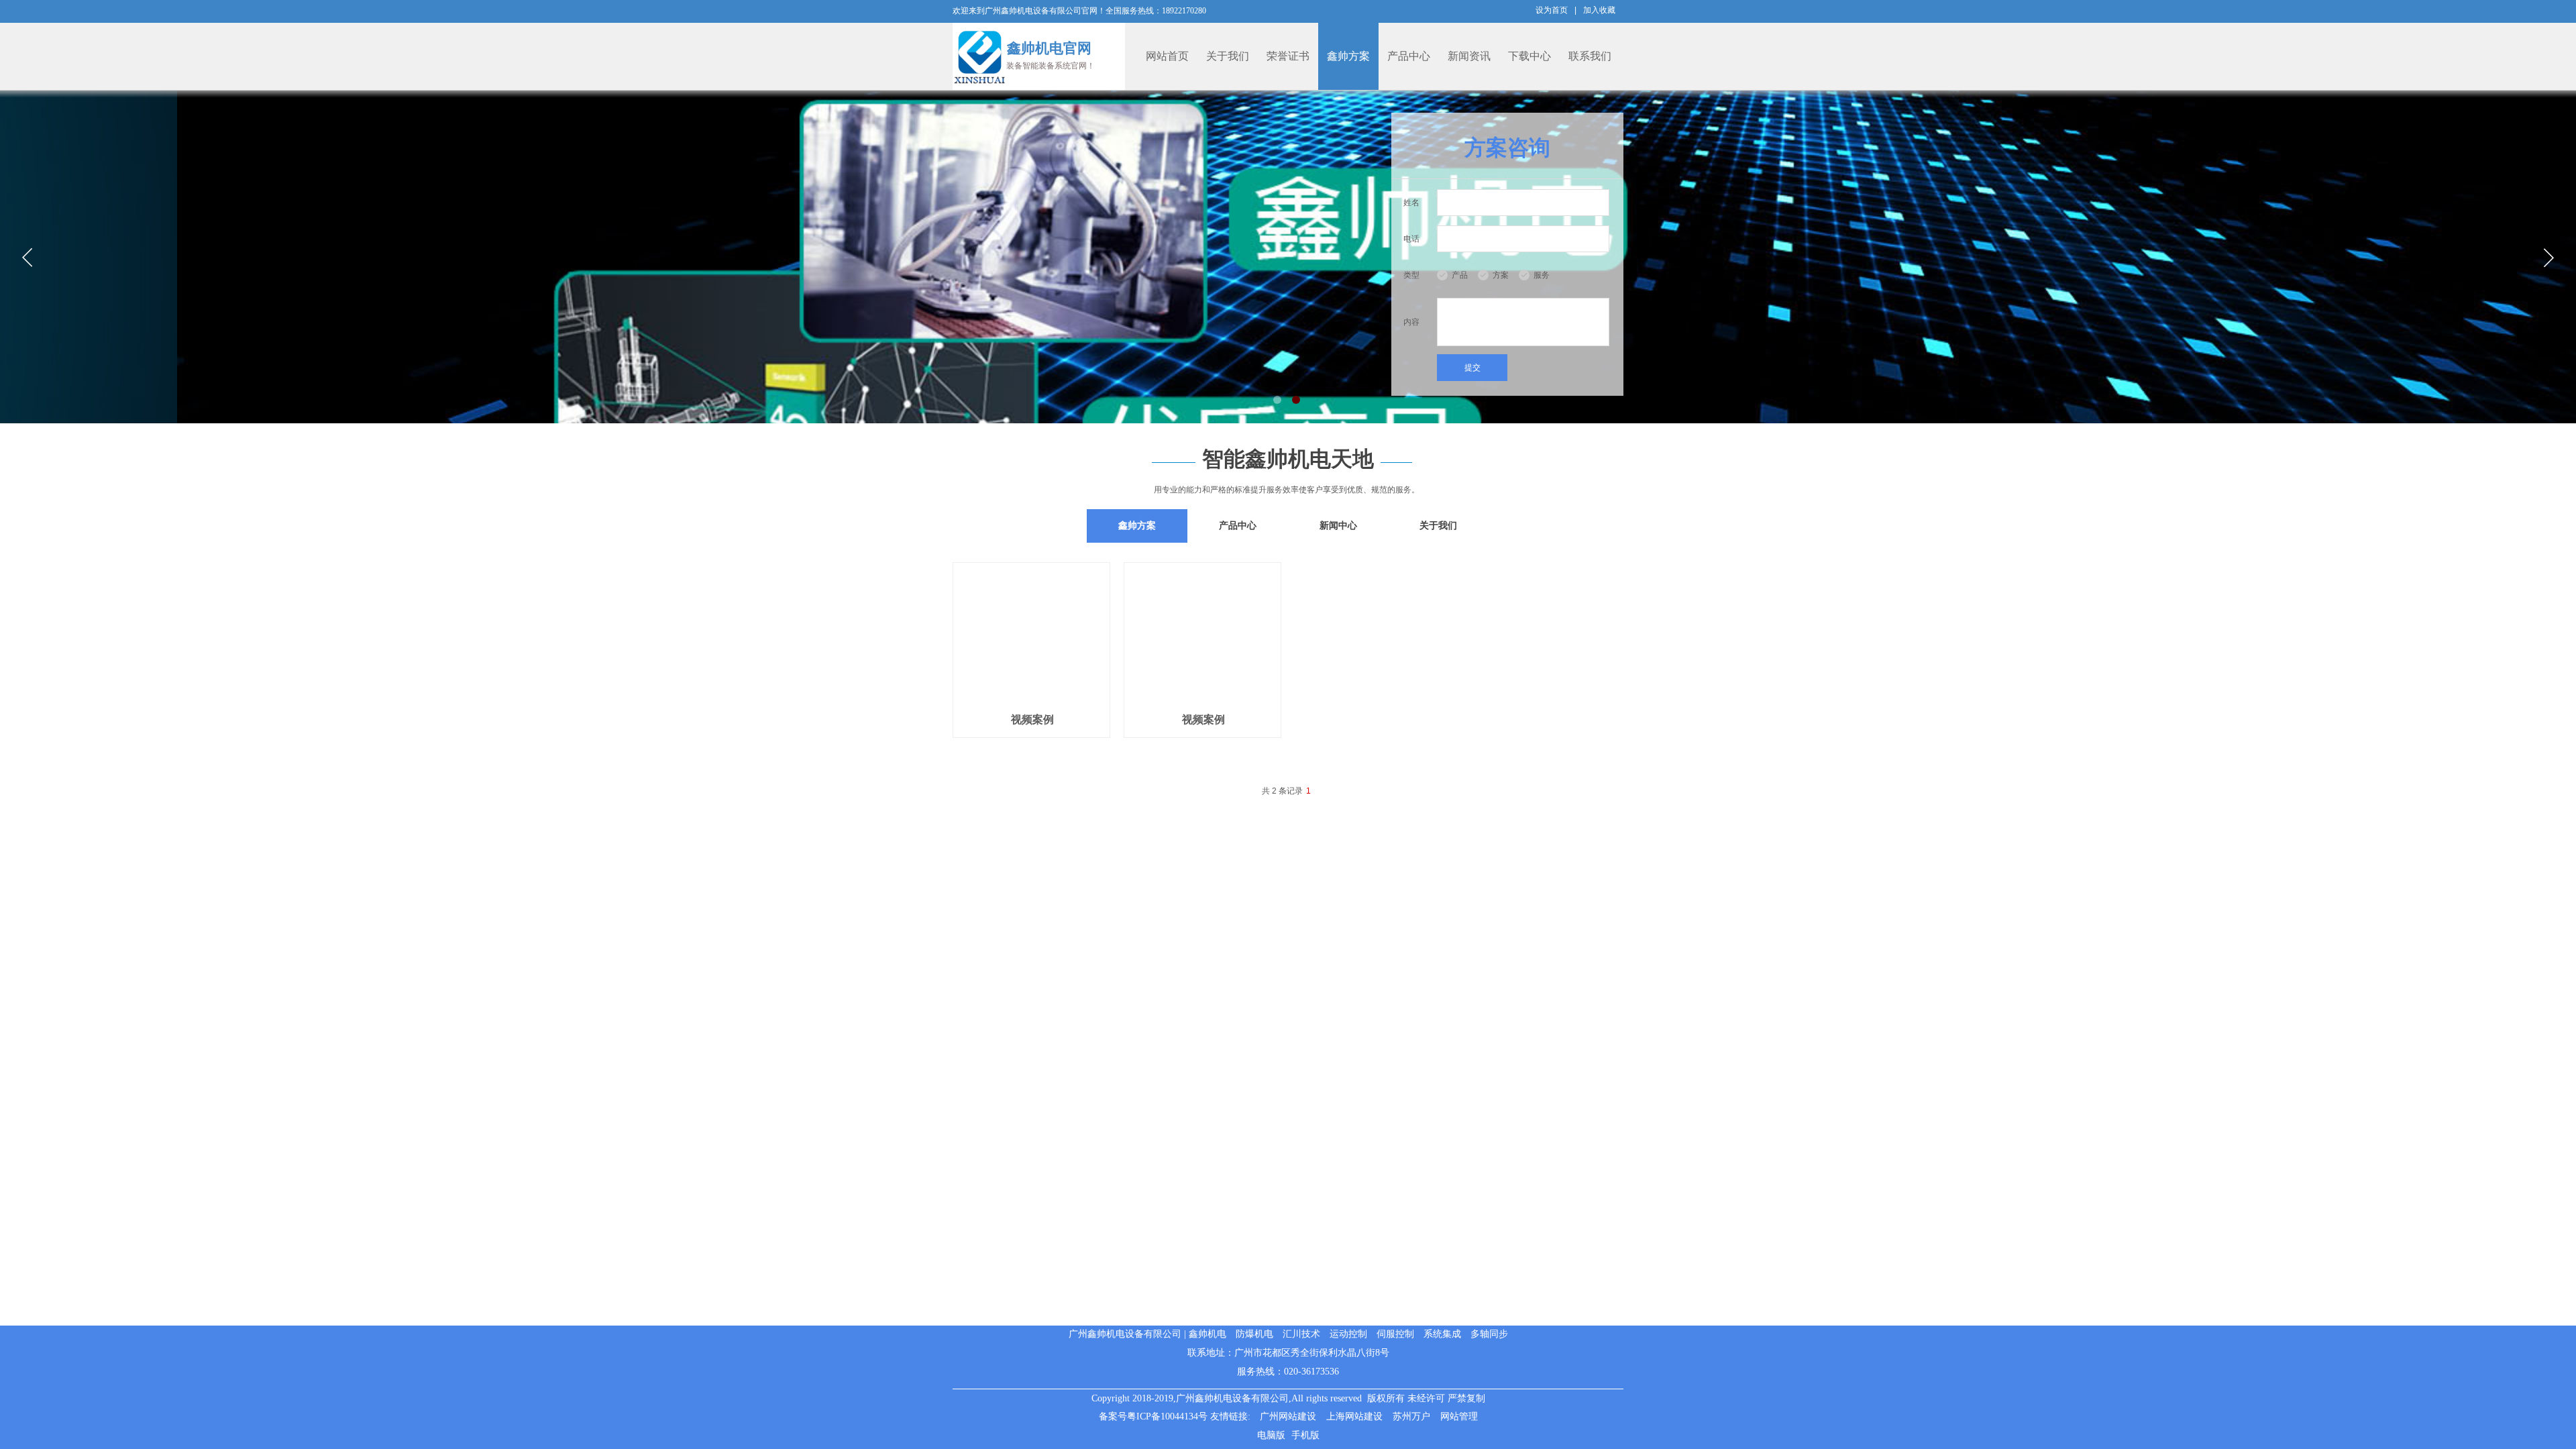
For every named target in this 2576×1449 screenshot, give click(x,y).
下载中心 (1529, 56)
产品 (1460, 275)
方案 (1501, 275)
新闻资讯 (1469, 56)
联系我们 (1590, 56)
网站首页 (1167, 56)
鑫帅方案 (1348, 56)
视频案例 (1032, 719)
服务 (1542, 275)
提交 (1472, 368)
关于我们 (1228, 56)
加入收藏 (1599, 10)
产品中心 (1409, 56)
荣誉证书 (1288, 56)
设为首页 (1552, 10)
